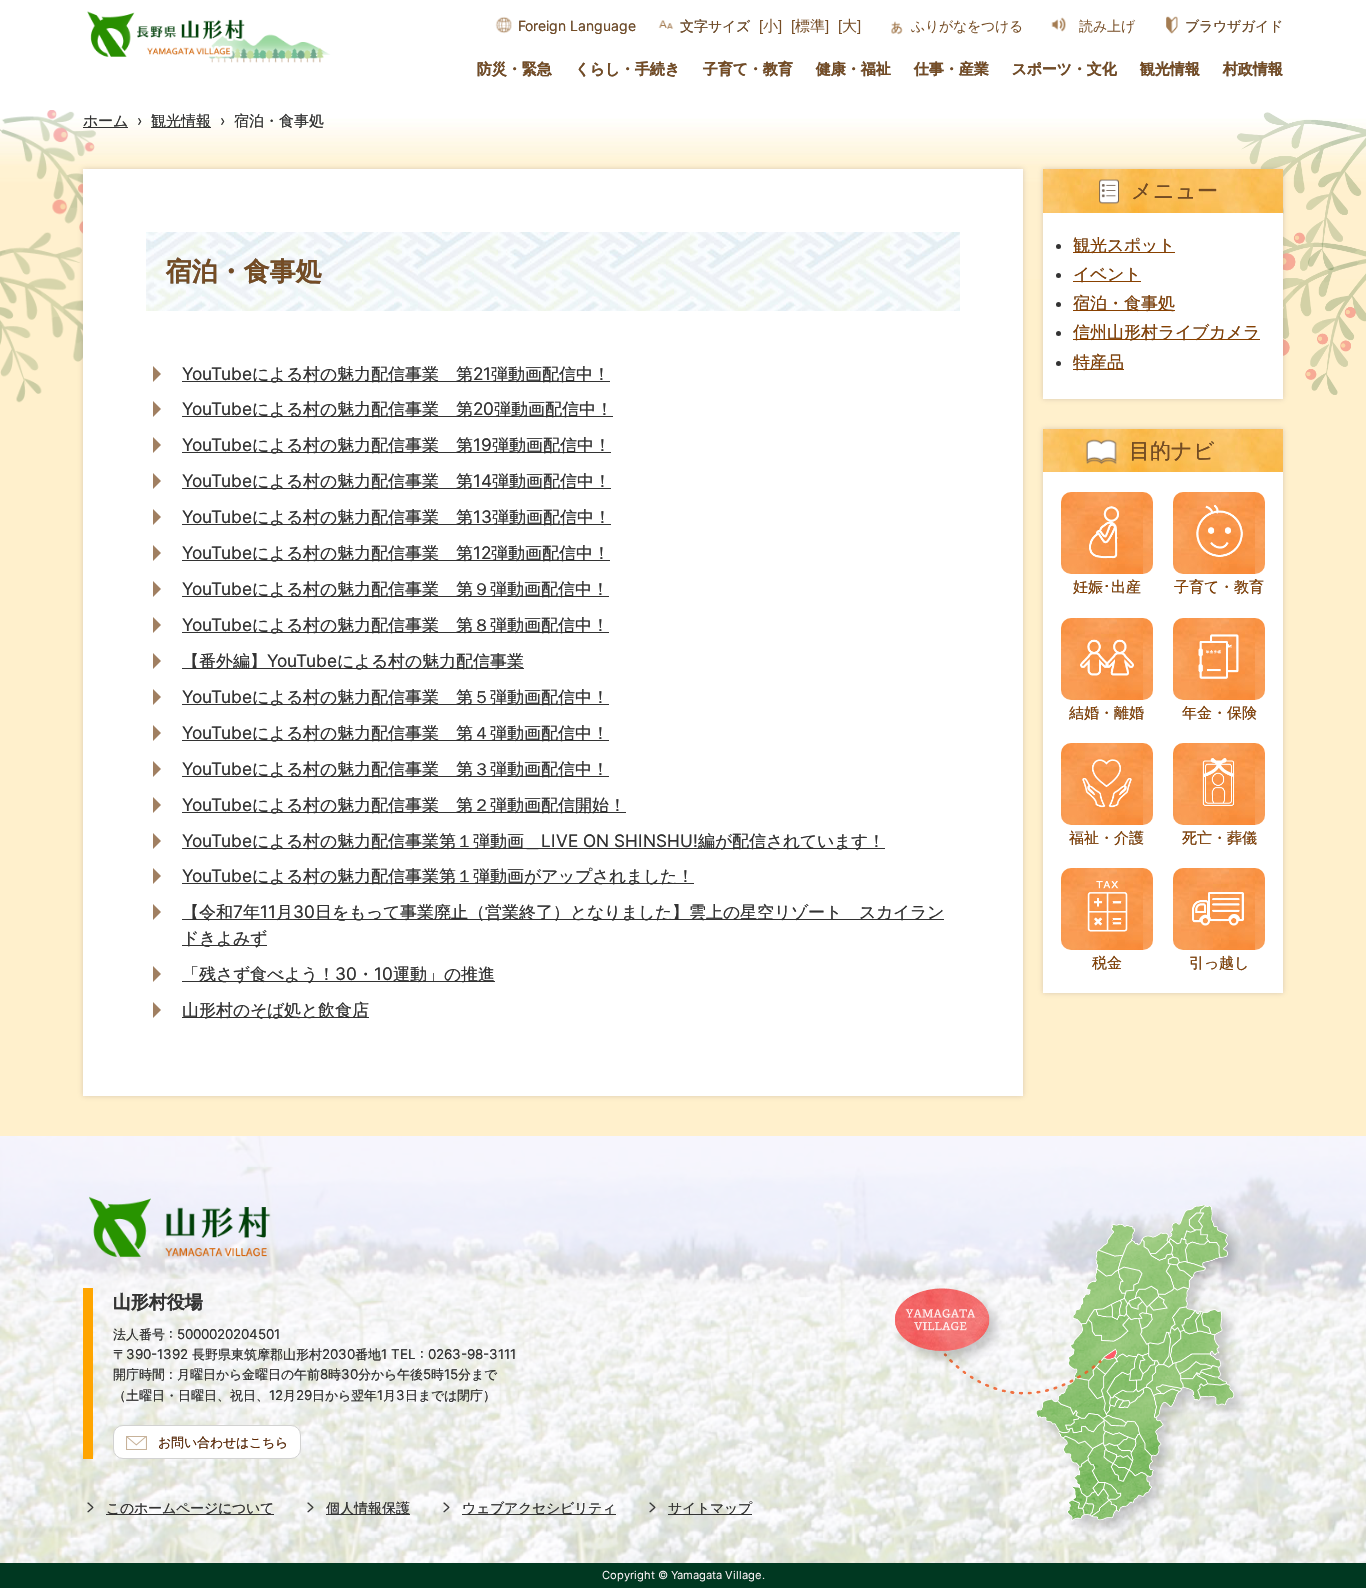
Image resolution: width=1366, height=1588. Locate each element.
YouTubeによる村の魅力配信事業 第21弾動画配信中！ (396, 373)
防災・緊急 (514, 69)
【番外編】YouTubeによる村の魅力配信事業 (353, 660)
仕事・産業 (951, 69)
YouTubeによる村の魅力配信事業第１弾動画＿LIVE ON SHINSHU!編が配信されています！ (533, 840)
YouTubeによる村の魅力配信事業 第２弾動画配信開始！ (404, 804)
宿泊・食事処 (1124, 303)
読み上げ (1107, 26)
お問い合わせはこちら (223, 1442)
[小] (770, 25)
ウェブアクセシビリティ (539, 1507)
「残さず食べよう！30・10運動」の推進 (338, 973)
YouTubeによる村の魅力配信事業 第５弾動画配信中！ (395, 696)
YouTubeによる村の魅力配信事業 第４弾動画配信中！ (395, 732)
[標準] (810, 25)
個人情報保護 (368, 1507)
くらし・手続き (627, 69)
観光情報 (1170, 69)
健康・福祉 (853, 69)
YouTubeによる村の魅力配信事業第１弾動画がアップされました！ (438, 875)
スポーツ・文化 (1064, 69)
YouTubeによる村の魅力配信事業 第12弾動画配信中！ (396, 552)
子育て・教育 (748, 69)
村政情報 (1253, 69)
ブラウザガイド (1234, 25)
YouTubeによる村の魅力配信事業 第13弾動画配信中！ (396, 516)
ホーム (105, 120)
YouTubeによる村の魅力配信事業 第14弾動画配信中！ (396, 480)
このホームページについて (190, 1507)
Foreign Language (577, 25)
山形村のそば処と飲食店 (275, 1009)
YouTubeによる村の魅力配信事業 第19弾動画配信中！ (396, 444)
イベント (1107, 274)
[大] (849, 25)
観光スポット (1124, 245)
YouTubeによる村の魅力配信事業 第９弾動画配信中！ (395, 588)
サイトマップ (710, 1507)
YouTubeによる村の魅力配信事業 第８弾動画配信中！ (395, 624)
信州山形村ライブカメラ (1166, 332)
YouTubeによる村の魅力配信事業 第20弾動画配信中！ (397, 408)
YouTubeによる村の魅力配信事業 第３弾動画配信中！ (395, 768)
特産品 (1098, 362)
